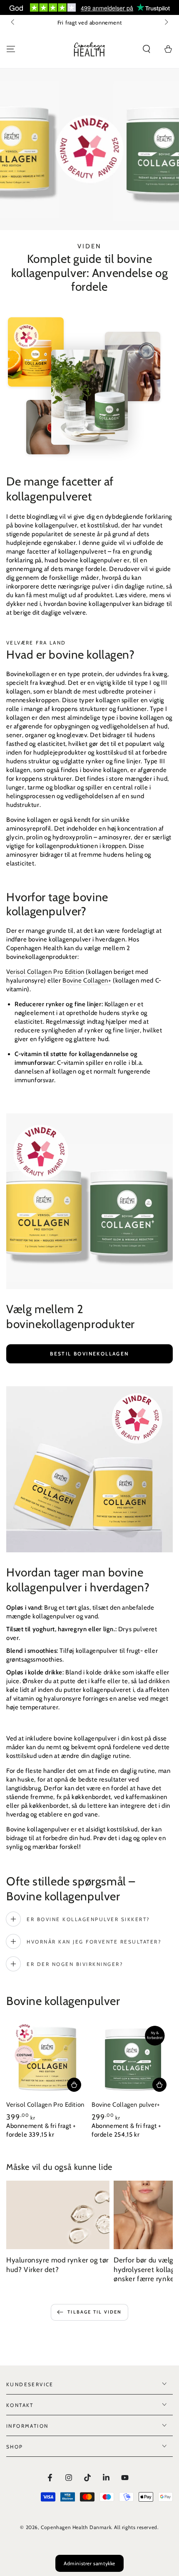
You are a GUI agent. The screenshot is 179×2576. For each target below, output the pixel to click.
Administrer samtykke (89, 2563)
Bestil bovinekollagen (89, 1354)
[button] (147, 49)
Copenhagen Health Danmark (76, 2527)
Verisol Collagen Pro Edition (45, 972)
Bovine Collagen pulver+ (126, 2105)
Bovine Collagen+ (87, 980)
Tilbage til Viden (94, 2312)
